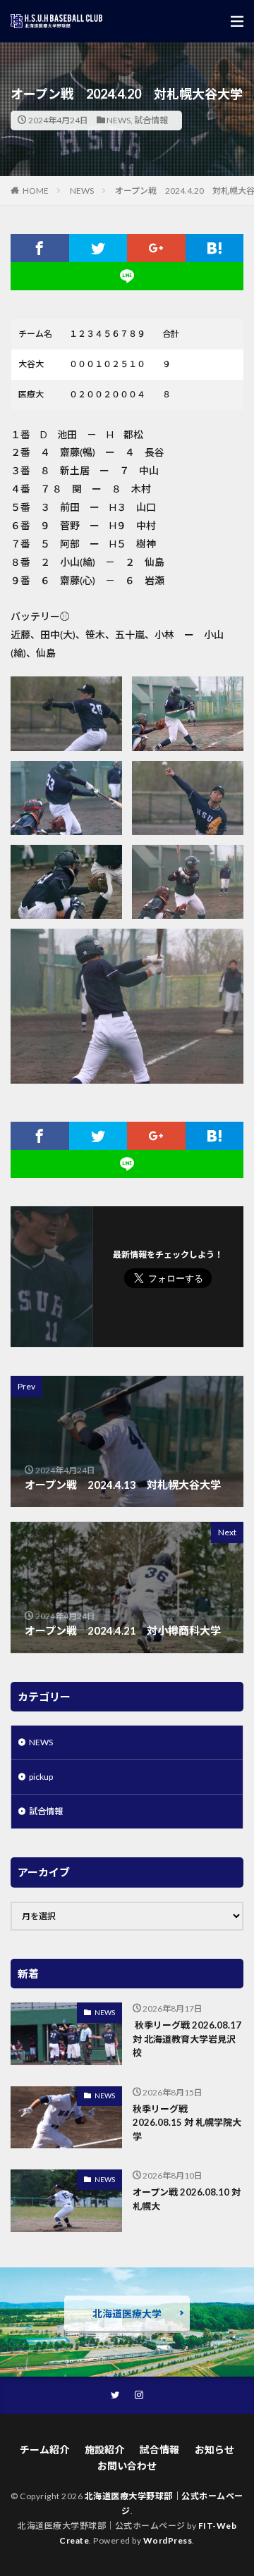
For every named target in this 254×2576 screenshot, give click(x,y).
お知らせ (214, 2450)
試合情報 (151, 120)
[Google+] (156, 248)
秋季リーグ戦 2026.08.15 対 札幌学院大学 (187, 2123)
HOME (36, 191)
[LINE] (127, 276)
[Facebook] (40, 248)
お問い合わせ (127, 2466)
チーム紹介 (44, 2450)
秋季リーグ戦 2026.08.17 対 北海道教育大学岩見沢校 (187, 2039)
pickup (41, 1777)
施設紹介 (104, 2450)
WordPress (168, 2540)
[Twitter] (98, 248)
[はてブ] (215, 248)
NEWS (119, 120)
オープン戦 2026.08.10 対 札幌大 (187, 2199)
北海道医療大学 (127, 2314)
